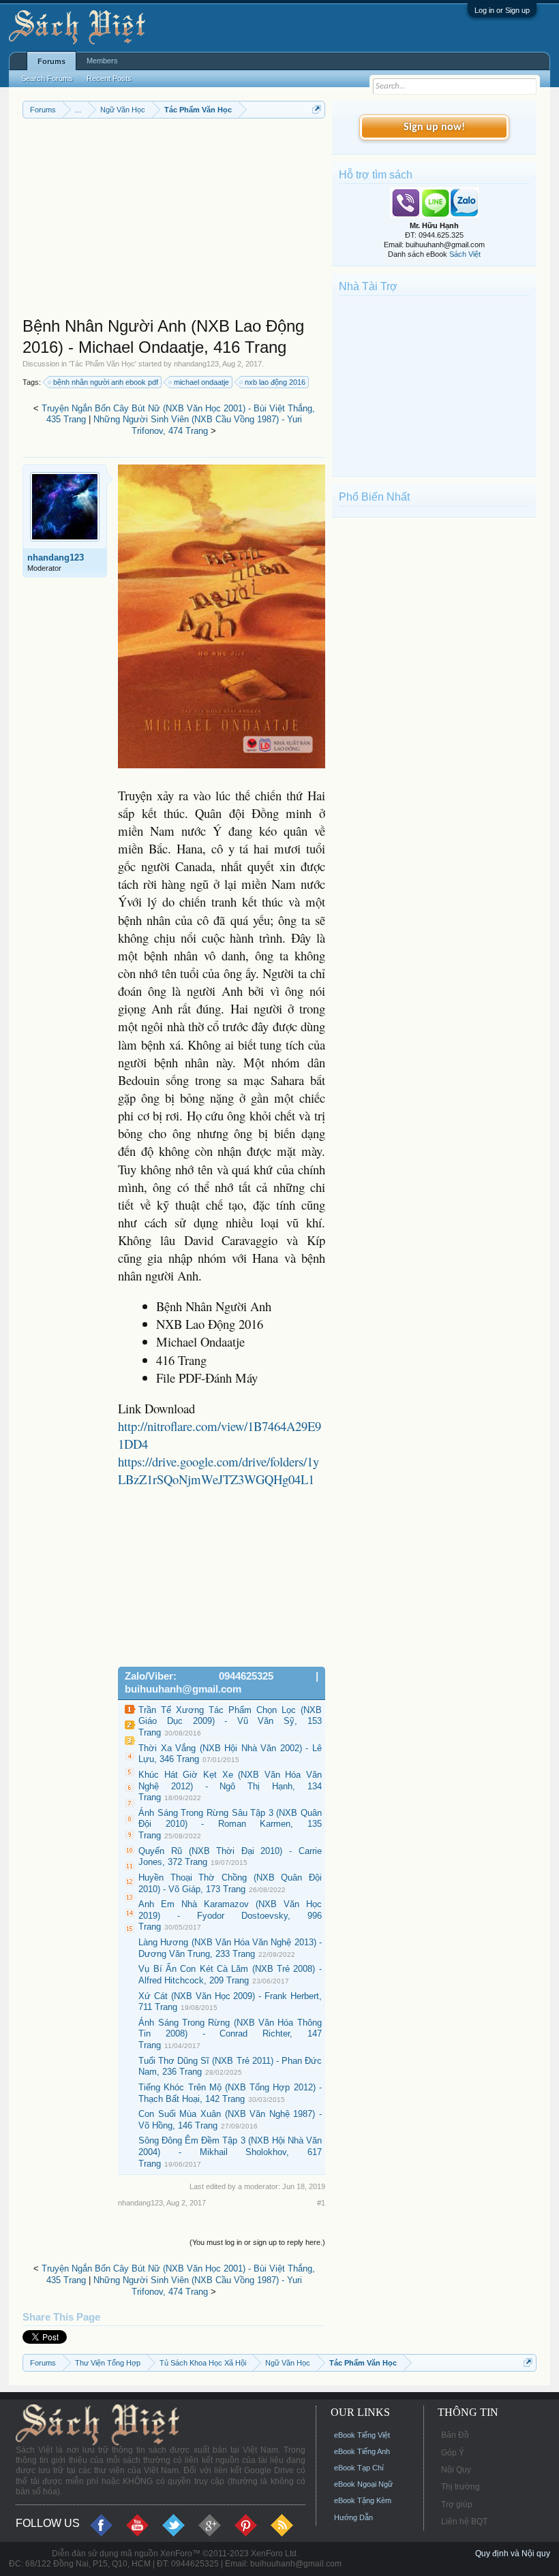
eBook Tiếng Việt (362, 2435)
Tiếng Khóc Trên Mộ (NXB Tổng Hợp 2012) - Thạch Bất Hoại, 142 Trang (230, 2093)
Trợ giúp (457, 2504)
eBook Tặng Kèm (363, 2500)
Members (102, 61)
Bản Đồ (455, 2435)
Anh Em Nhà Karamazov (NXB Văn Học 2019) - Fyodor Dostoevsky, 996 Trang (230, 1915)
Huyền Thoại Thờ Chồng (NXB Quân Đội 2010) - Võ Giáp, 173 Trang (230, 1883)
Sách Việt (465, 254)
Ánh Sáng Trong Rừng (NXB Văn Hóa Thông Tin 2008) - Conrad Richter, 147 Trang (230, 2034)
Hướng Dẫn (353, 2517)
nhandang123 (196, 364)
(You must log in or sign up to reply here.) (257, 2242)
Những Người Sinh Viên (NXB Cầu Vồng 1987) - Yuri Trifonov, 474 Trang (198, 425)
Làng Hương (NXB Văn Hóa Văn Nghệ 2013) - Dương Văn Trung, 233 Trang (230, 1948)
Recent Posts (109, 78)
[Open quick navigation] (317, 109)
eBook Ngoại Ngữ (363, 2484)
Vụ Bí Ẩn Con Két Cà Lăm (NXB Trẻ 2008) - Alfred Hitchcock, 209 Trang (230, 1975)
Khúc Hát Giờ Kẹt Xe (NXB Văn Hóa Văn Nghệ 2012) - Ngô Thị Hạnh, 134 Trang (230, 1786)
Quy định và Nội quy (513, 2554)
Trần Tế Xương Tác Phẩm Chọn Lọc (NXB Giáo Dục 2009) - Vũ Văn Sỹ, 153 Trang (230, 1721)
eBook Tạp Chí (359, 2468)
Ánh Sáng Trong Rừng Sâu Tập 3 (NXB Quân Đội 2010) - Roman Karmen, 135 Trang (230, 1824)
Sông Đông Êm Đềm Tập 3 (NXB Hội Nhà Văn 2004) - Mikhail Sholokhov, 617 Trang (230, 2152)
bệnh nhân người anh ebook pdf (106, 382)
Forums (51, 61)
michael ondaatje (201, 382)
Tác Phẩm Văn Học (103, 364)
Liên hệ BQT (464, 2522)
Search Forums (47, 78)
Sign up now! (434, 127)
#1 (321, 2203)
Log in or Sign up (502, 10)
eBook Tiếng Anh (362, 2451)
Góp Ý (453, 2453)
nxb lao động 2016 (275, 382)
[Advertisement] (174, 221)
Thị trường (460, 2487)
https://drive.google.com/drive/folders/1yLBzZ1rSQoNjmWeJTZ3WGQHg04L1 (218, 1470)
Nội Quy (456, 2470)
